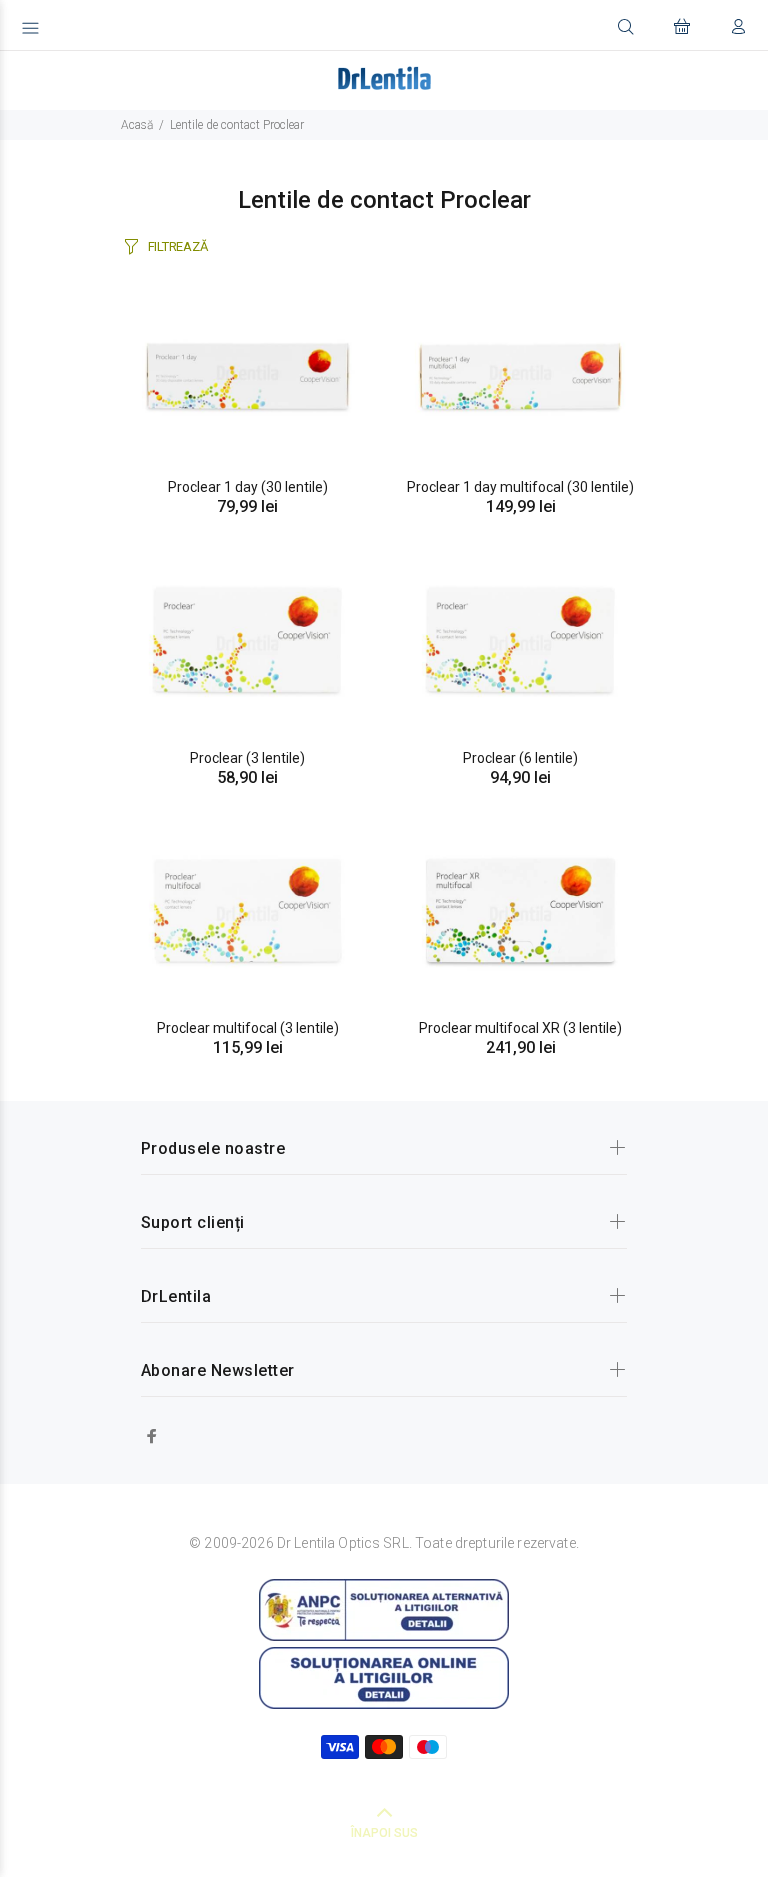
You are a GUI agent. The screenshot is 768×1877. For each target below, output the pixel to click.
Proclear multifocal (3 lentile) (248, 1028)
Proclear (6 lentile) (520, 758)
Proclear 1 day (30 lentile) (248, 487)
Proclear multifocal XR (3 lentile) (520, 1028)
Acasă (137, 125)
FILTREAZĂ (177, 246)
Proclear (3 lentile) (247, 758)
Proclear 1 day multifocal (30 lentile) (520, 487)
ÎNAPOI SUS (384, 1833)
